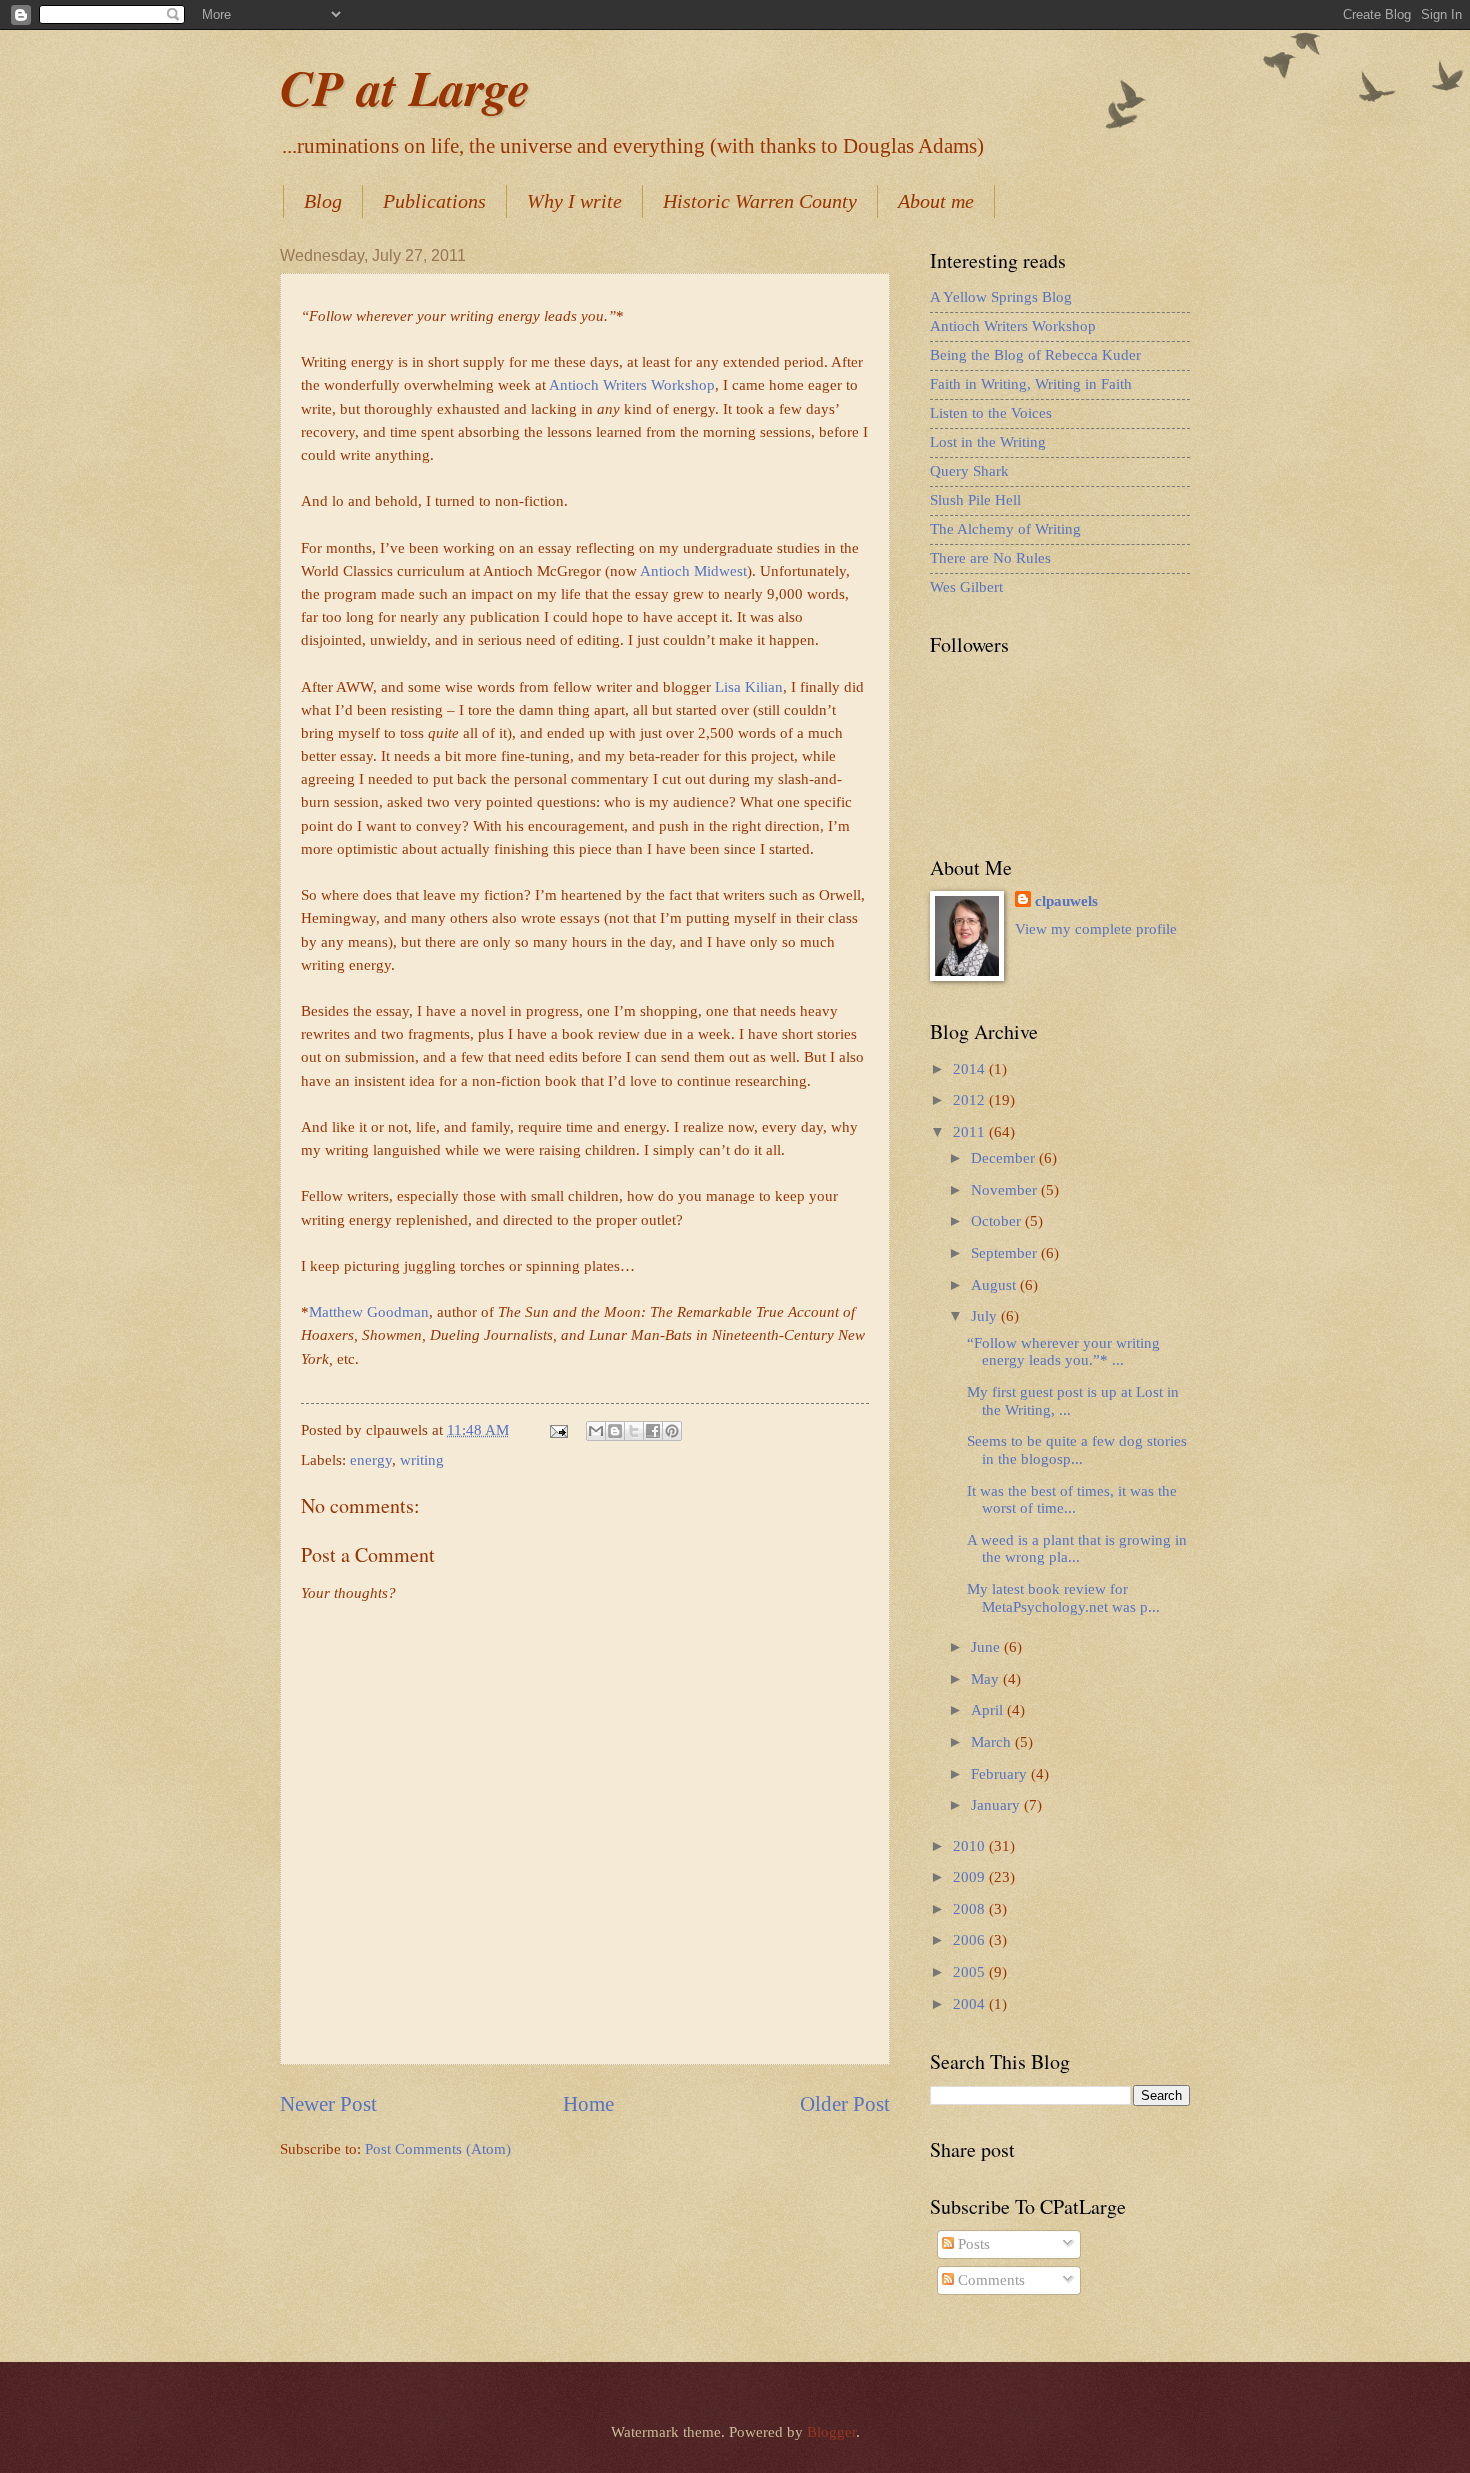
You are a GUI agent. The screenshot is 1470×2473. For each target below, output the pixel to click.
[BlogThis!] (615, 1431)
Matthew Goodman (369, 1311)
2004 (971, 2004)
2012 (971, 1100)
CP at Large (405, 87)
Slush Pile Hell (975, 500)
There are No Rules (990, 558)
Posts (972, 2244)
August (995, 1285)
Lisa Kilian (749, 686)
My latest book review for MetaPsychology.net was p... (1063, 1598)
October (998, 1221)
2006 (971, 1940)
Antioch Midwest (693, 570)
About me (936, 201)
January (997, 1805)
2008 (971, 1909)
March (993, 1742)
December (1005, 1158)
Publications (434, 201)
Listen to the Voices (991, 413)
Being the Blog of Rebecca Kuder (1035, 355)
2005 (971, 1972)
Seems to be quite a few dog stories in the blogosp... (1077, 1450)
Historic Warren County (760, 201)
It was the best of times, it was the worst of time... (1072, 1500)
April (989, 1710)
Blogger (831, 2432)
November (1006, 1190)
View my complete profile (1096, 929)
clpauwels (1066, 901)
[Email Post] (556, 1430)
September (1006, 1253)
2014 (971, 1069)
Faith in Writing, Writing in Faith (1031, 384)
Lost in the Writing (988, 442)
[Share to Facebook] (653, 1431)
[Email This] (596, 1431)
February (1001, 1774)
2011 (971, 1132)
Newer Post (328, 2104)
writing (422, 1460)
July (986, 1316)
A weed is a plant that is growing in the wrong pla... (1077, 1549)
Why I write (574, 201)
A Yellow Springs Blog (1001, 297)
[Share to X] (634, 1431)
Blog (323, 201)
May (987, 1679)
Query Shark (969, 471)
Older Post (845, 2104)
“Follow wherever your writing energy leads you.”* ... (1063, 1352)
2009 (971, 1877)
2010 (971, 1846)
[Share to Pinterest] (672, 1431)
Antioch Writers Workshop (632, 384)
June (987, 1647)
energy (371, 1460)
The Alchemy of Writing (1005, 529)
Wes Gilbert (966, 587)
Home (588, 2104)
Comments (989, 2280)
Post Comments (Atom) (438, 2149)
